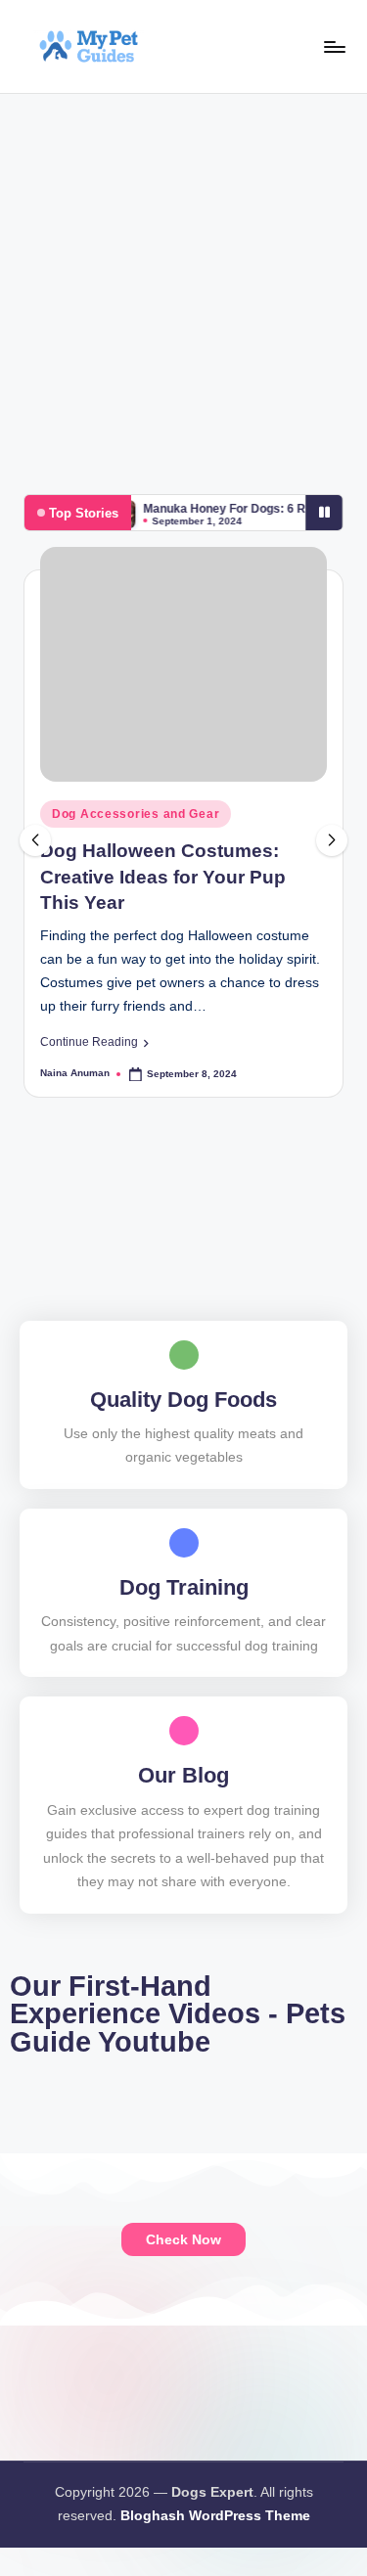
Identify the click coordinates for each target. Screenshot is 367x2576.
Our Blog (183, 1775)
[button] (94, 1042)
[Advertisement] (183, 287)
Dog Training (184, 1587)
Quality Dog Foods (183, 1400)
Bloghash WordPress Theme (215, 2516)
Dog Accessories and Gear (136, 814)
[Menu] (334, 46)
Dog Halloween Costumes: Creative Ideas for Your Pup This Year (163, 877)
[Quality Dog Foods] (184, 1355)
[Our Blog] (184, 1731)
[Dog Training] (184, 1543)
